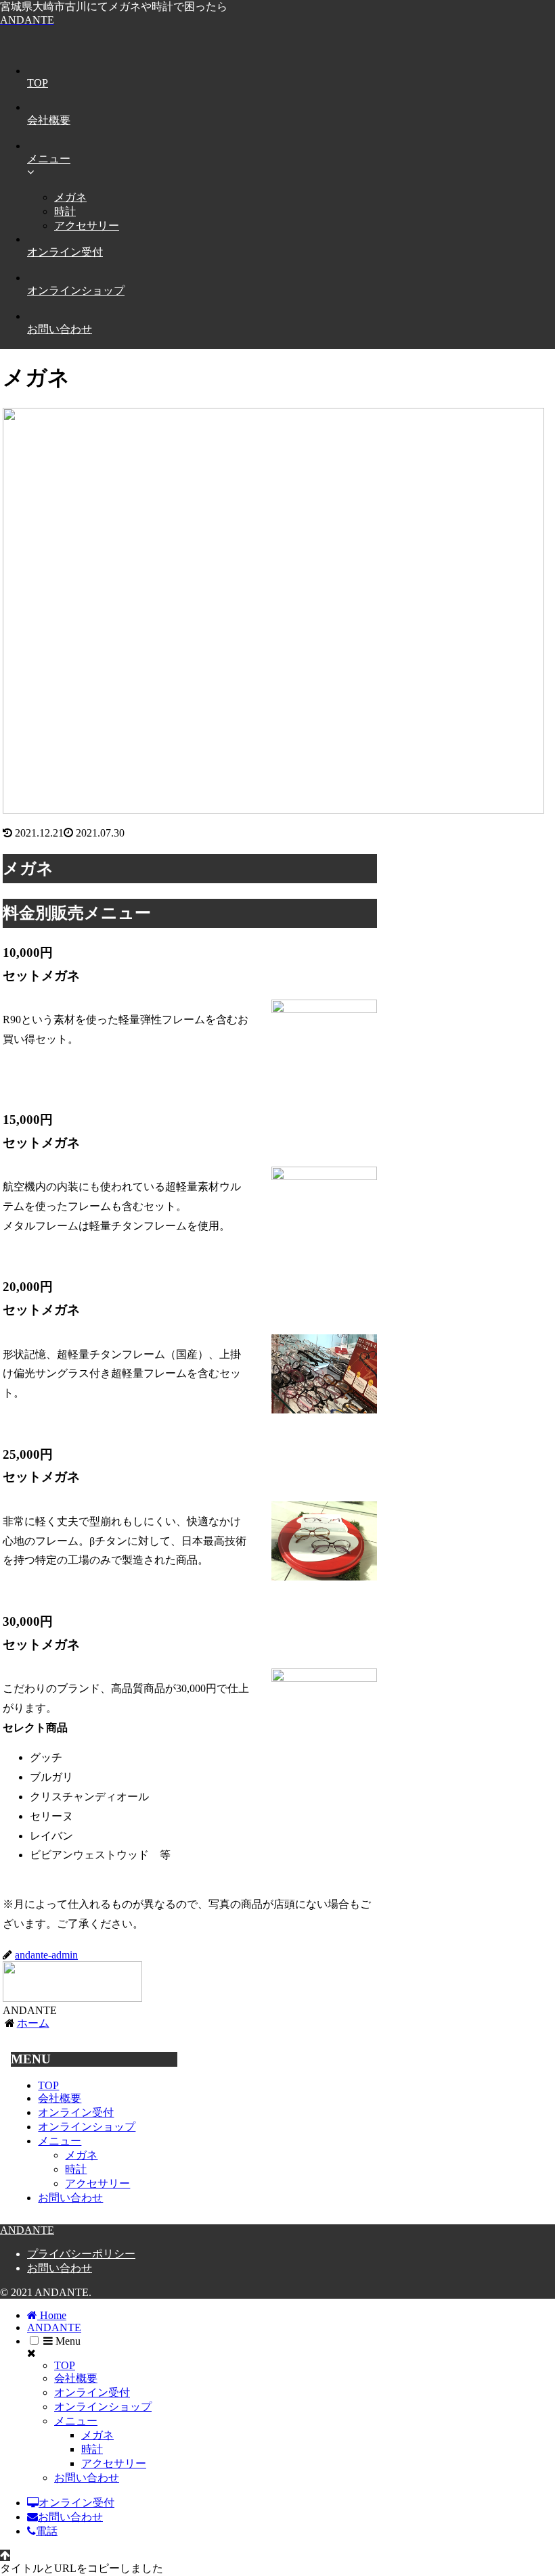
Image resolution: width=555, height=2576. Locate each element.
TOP (48, 2085)
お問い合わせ (70, 2198)
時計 (76, 2169)
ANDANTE (54, 2327)
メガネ (81, 2155)
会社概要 (60, 2098)
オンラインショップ (87, 2127)
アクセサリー (97, 2183)
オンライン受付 (76, 2112)
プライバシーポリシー (81, 2254)
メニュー (60, 2141)
